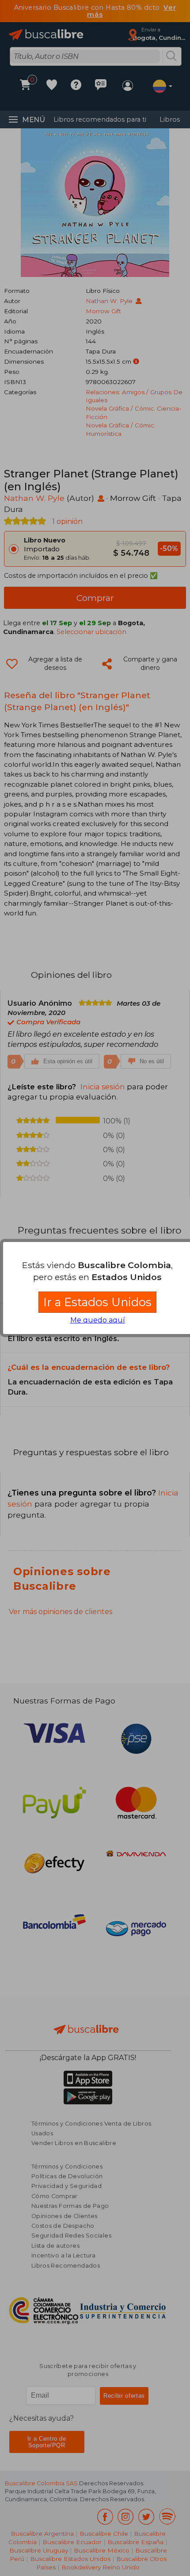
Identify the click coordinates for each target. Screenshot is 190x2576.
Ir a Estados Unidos (97, 1302)
